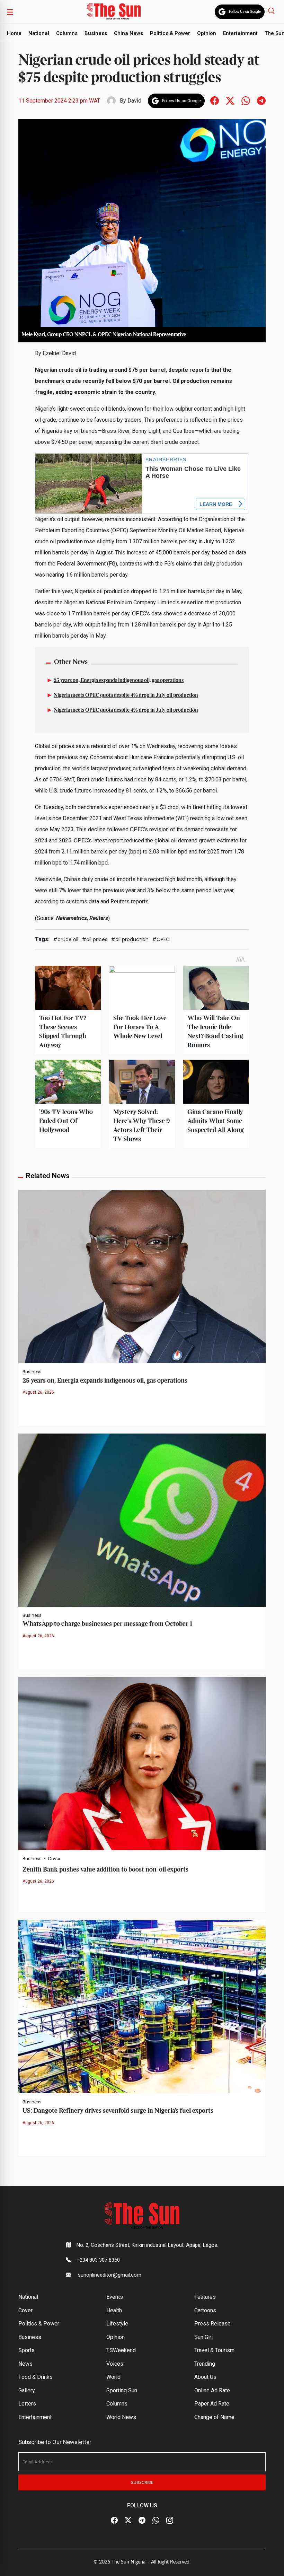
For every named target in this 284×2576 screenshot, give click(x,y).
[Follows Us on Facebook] (215, 100)
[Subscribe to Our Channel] (142, 2521)
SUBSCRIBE (142, 2482)
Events (115, 2297)
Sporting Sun (122, 2390)
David (134, 101)
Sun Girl (203, 2337)
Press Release (212, 2324)
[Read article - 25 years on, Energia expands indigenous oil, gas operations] (142, 1276)
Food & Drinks (35, 2377)
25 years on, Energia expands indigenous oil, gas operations (119, 681)
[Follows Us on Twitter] (230, 100)
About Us (205, 2377)
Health (114, 2310)
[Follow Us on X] (128, 2521)
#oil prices (95, 939)
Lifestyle (117, 2324)
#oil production (130, 939)
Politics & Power (170, 33)
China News (128, 33)
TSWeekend (121, 2350)
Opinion (207, 33)
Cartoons (205, 2310)
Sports (26, 2350)
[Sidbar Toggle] (10, 12)
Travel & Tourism (214, 2350)
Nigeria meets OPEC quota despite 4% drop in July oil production (126, 695)
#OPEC (161, 939)
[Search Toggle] (272, 11)
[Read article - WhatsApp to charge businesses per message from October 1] (142, 1520)
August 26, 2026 (38, 1392)
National (39, 33)
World (113, 2377)
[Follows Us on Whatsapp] (246, 100)
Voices (115, 2364)
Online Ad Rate (212, 2390)
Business (96, 33)
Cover (54, 1859)
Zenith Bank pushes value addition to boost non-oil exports (105, 1870)
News (25, 2364)
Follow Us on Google (245, 12)
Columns (67, 33)
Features (205, 2297)
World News (121, 2417)
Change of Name (214, 2417)
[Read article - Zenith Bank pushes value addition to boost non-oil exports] (142, 1763)
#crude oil (66, 939)
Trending (205, 2364)
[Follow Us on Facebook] (114, 2521)
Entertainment (240, 33)
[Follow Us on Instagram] (170, 2521)
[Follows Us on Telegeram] (261, 100)
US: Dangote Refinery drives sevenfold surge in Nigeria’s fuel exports (118, 2111)
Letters (27, 2404)
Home (14, 33)
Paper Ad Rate (212, 2404)
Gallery (27, 2390)
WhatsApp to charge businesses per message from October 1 (107, 1624)
